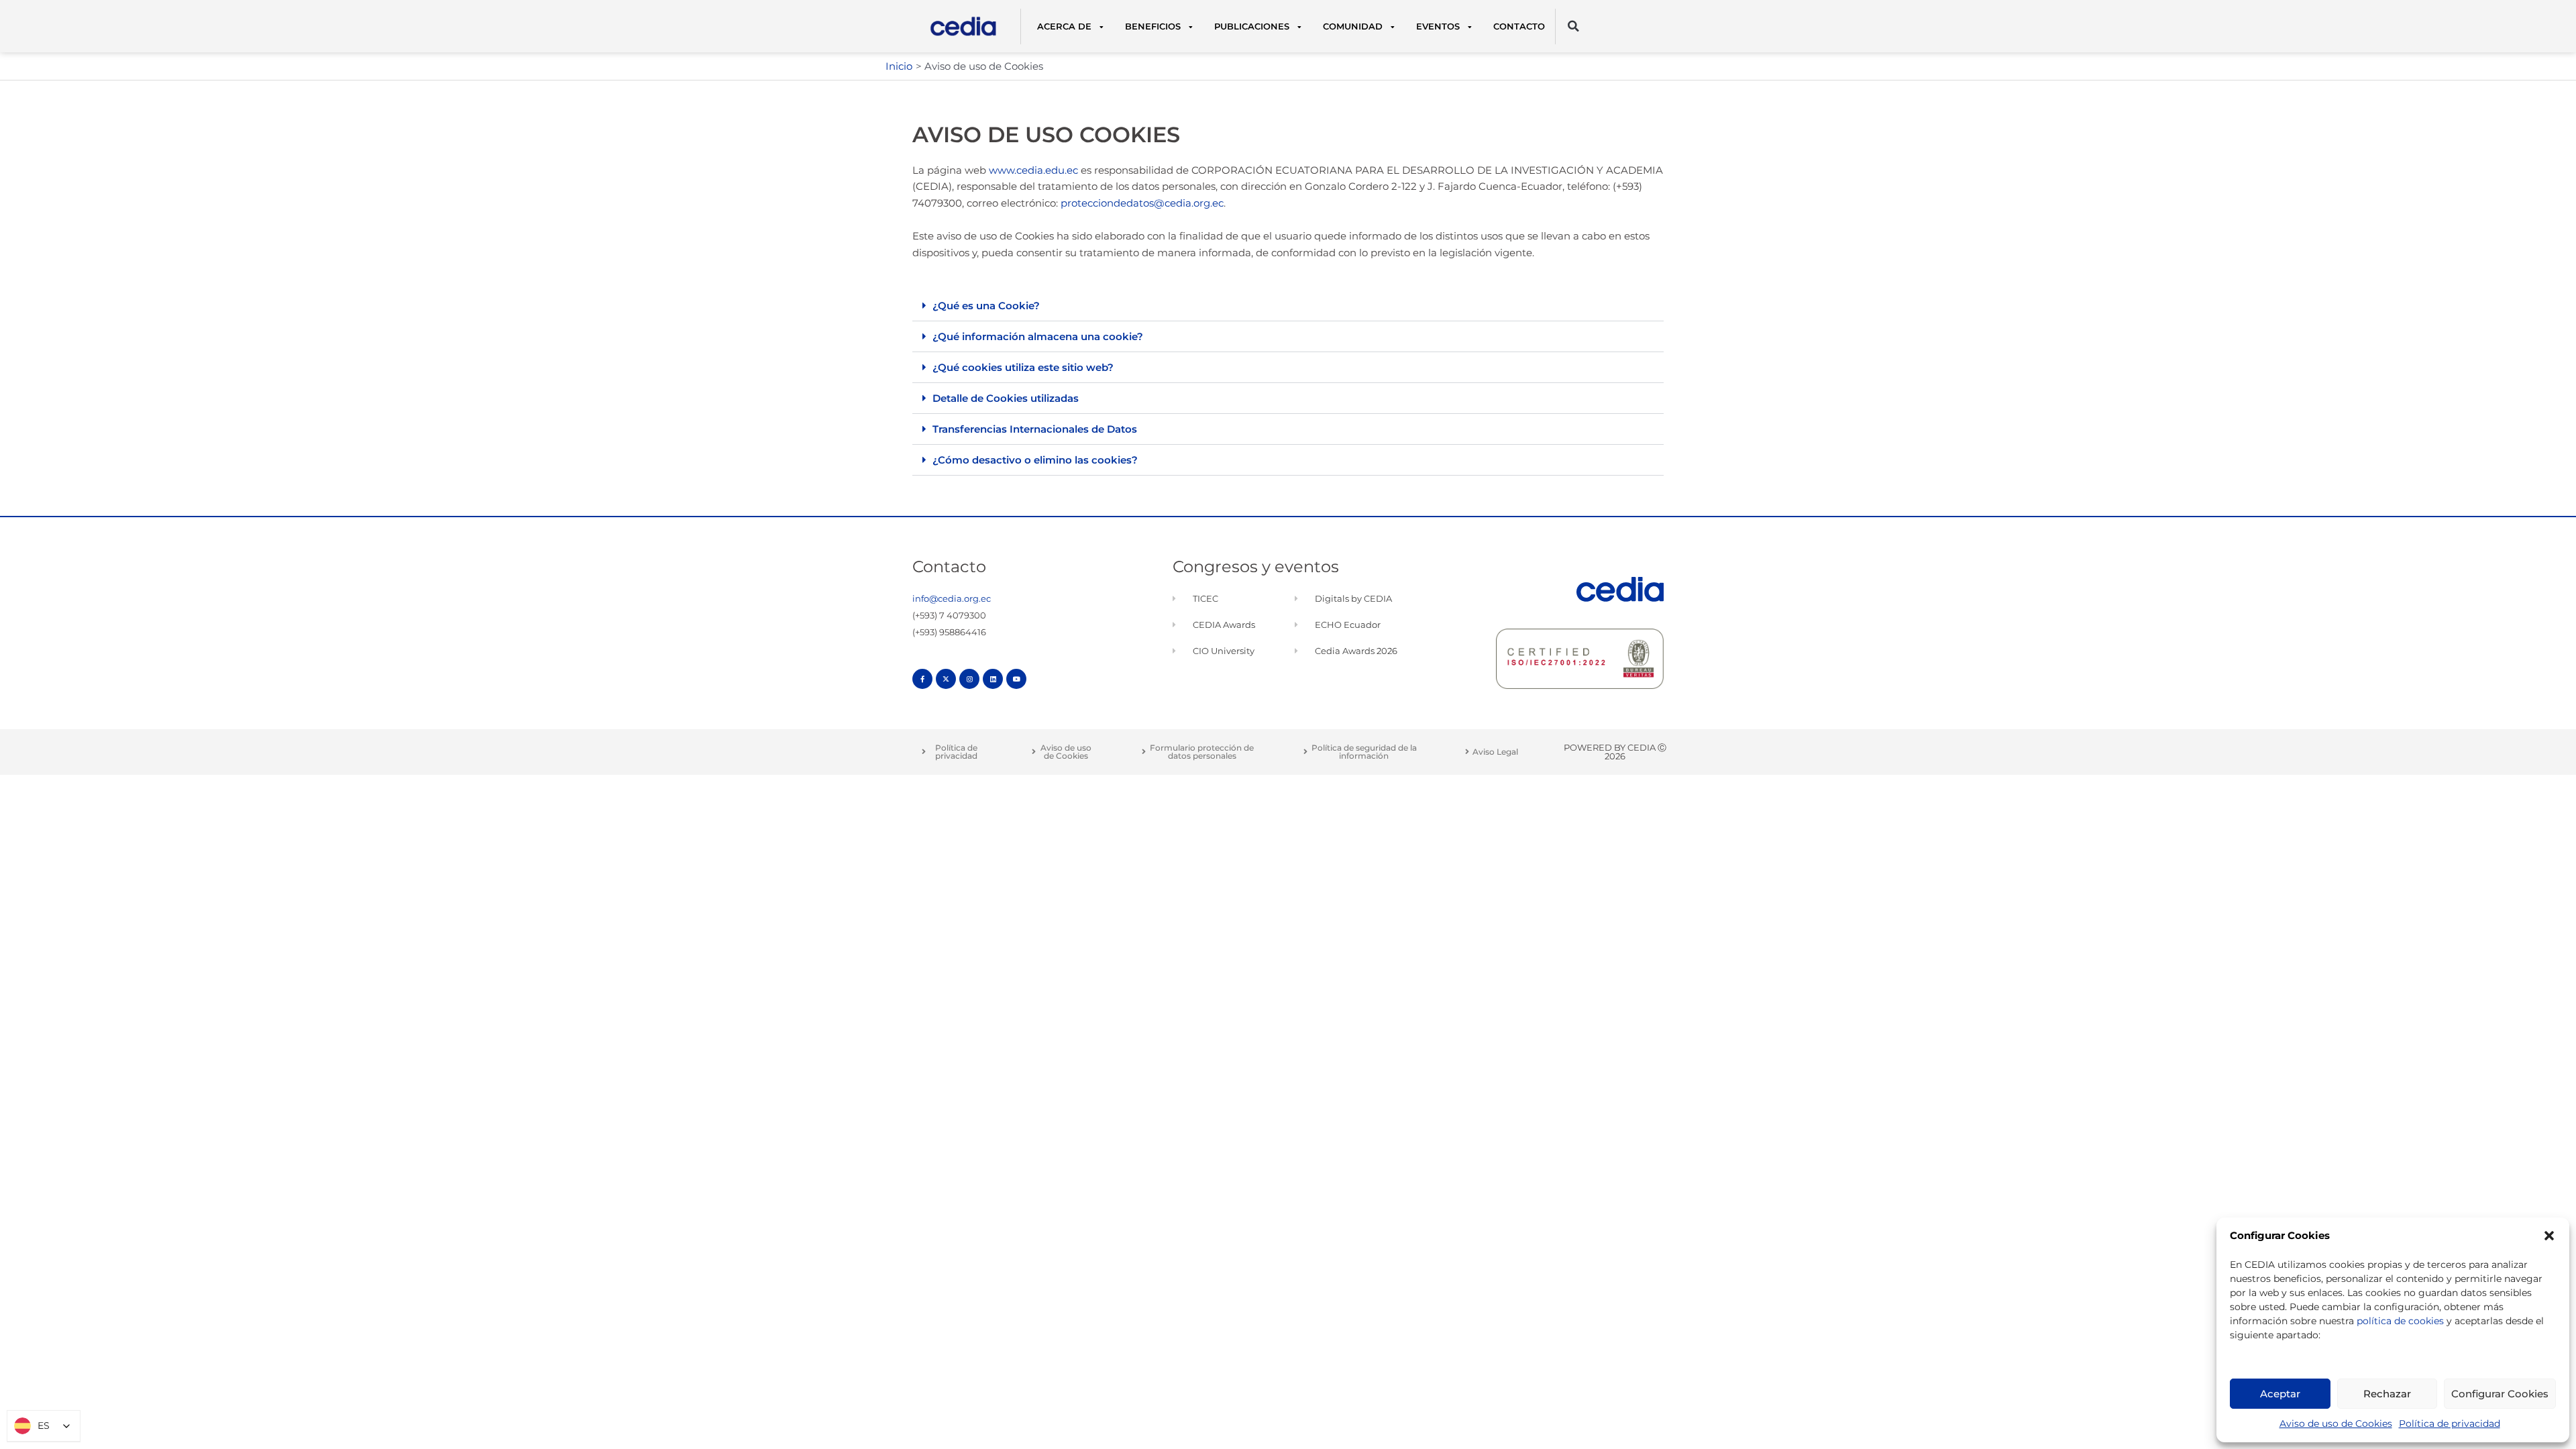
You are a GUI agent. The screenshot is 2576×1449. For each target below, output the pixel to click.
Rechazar (2387, 1394)
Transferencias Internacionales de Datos (1035, 429)
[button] (2549, 1236)
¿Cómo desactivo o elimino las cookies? (1035, 460)
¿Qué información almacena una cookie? (1038, 336)
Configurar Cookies (2500, 1394)
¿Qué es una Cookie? (986, 306)
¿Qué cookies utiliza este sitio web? (1023, 367)
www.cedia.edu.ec (1033, 170)
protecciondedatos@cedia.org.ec (1142, 203)
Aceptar (2280, 1394)
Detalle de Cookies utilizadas (1006, 398)
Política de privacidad (2450, 1424)
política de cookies (2400, 1321)
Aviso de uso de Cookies (2336, 1424)
